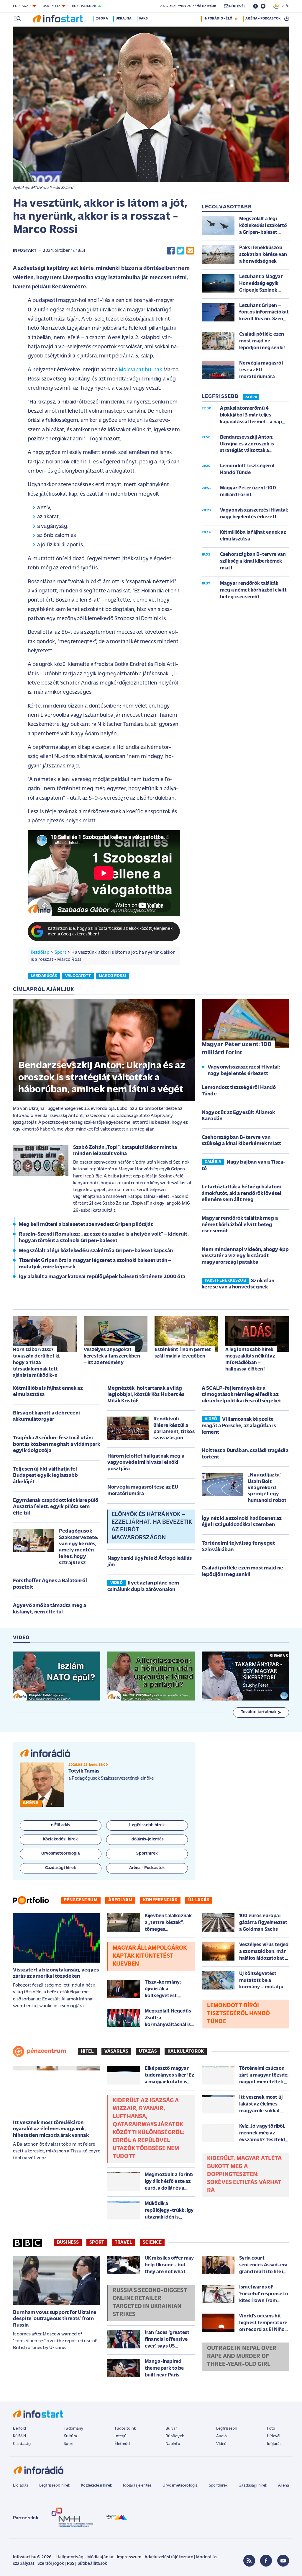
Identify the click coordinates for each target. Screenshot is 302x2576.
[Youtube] (283, 2561)
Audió (222, 2436)
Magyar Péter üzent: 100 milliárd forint (237, 1049)
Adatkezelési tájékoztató (169, 2557)
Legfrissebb (227, 2429)
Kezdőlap (40, 953)
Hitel (87, 2051)
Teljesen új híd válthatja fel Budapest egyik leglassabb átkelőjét (45, 1476)
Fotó (271, 2429)
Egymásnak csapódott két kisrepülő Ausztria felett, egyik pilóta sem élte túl (56, 1507)
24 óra (102, 19)
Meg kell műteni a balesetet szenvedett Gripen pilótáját (86, 1225)
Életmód (122, 2444)
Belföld (19, 2429)
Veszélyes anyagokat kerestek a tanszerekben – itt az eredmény (112, 1356)
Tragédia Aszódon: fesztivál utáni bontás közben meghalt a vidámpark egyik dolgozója (56, 1444)
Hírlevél (274, 2436)
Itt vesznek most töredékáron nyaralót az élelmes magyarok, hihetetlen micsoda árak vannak (51, 2129)
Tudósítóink (125, 2429)
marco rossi (112, 976)
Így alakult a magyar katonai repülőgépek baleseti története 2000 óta (102, 1277)
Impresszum (129, 2557)
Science (152, 2242)
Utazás (148, 2051)
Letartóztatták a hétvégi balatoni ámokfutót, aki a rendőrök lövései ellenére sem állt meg (242, 1194)
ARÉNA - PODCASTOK (263, 19)
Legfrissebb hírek (55, 2486)
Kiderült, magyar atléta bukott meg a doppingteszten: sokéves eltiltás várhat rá (244, 2175)
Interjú (120, 2436)
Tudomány (73, 2429)
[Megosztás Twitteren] (180, 251)
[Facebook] (266, 2561)
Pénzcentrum (81, 1900)
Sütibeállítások (92, 2564)
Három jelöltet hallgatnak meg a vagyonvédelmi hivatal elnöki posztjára (146, 1463)
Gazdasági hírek (253, 2486)
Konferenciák (160, 1900)
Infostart (25, 251)
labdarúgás (44, 976)
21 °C (284, 6)
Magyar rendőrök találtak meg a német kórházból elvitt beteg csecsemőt (240, 1225)
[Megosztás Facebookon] (171, 251)
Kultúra (70, 2436)
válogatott (78, 976)
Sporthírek (218, 2486)
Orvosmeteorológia (180, 2486)
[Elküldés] (190, 251)
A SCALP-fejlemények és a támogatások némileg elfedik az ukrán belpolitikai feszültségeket (241, 1395)
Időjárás (274, 2444)
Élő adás (62, 1825)
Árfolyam (120, 1900)
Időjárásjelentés (137, 2486)
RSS (71, 2564)
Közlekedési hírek (96, 2486)
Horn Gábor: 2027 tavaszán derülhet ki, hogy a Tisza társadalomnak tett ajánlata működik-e (37, 1363)
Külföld (19, 2436)
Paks (143, 19)
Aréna (284, 2486)
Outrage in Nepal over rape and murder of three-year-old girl (242, 2356)
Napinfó (173, 2444)
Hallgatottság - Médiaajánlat (85, 2557)
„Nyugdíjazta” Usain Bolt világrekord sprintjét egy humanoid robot (267, 1488)
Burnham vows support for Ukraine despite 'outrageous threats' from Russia (55, 2319)
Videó (221, 2444)
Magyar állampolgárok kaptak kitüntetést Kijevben (150, 1956)
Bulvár (171, 2429)
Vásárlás (116, 2051)
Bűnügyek (175, 2436)
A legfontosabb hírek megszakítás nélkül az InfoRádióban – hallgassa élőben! (250, 1359)
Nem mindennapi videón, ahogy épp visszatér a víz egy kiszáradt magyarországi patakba (245, 1256)
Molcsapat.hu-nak (141, 370)
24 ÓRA (251, 397)
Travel (123, 2242)
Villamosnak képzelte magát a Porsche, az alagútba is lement (239, 1426)
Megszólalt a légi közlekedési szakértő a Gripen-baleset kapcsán (96, 1251)
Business (68, 2242)
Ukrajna (124, 19)
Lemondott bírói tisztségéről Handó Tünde (238, 2014)
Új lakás (199, 1900)
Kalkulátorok (186, 2051)
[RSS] (249, 2561)
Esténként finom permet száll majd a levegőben (183, 1353)
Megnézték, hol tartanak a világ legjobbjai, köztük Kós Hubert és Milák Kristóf (146, 1395)
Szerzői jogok (51, 2564)
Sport (60, 953)
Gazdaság (22, 2444)
